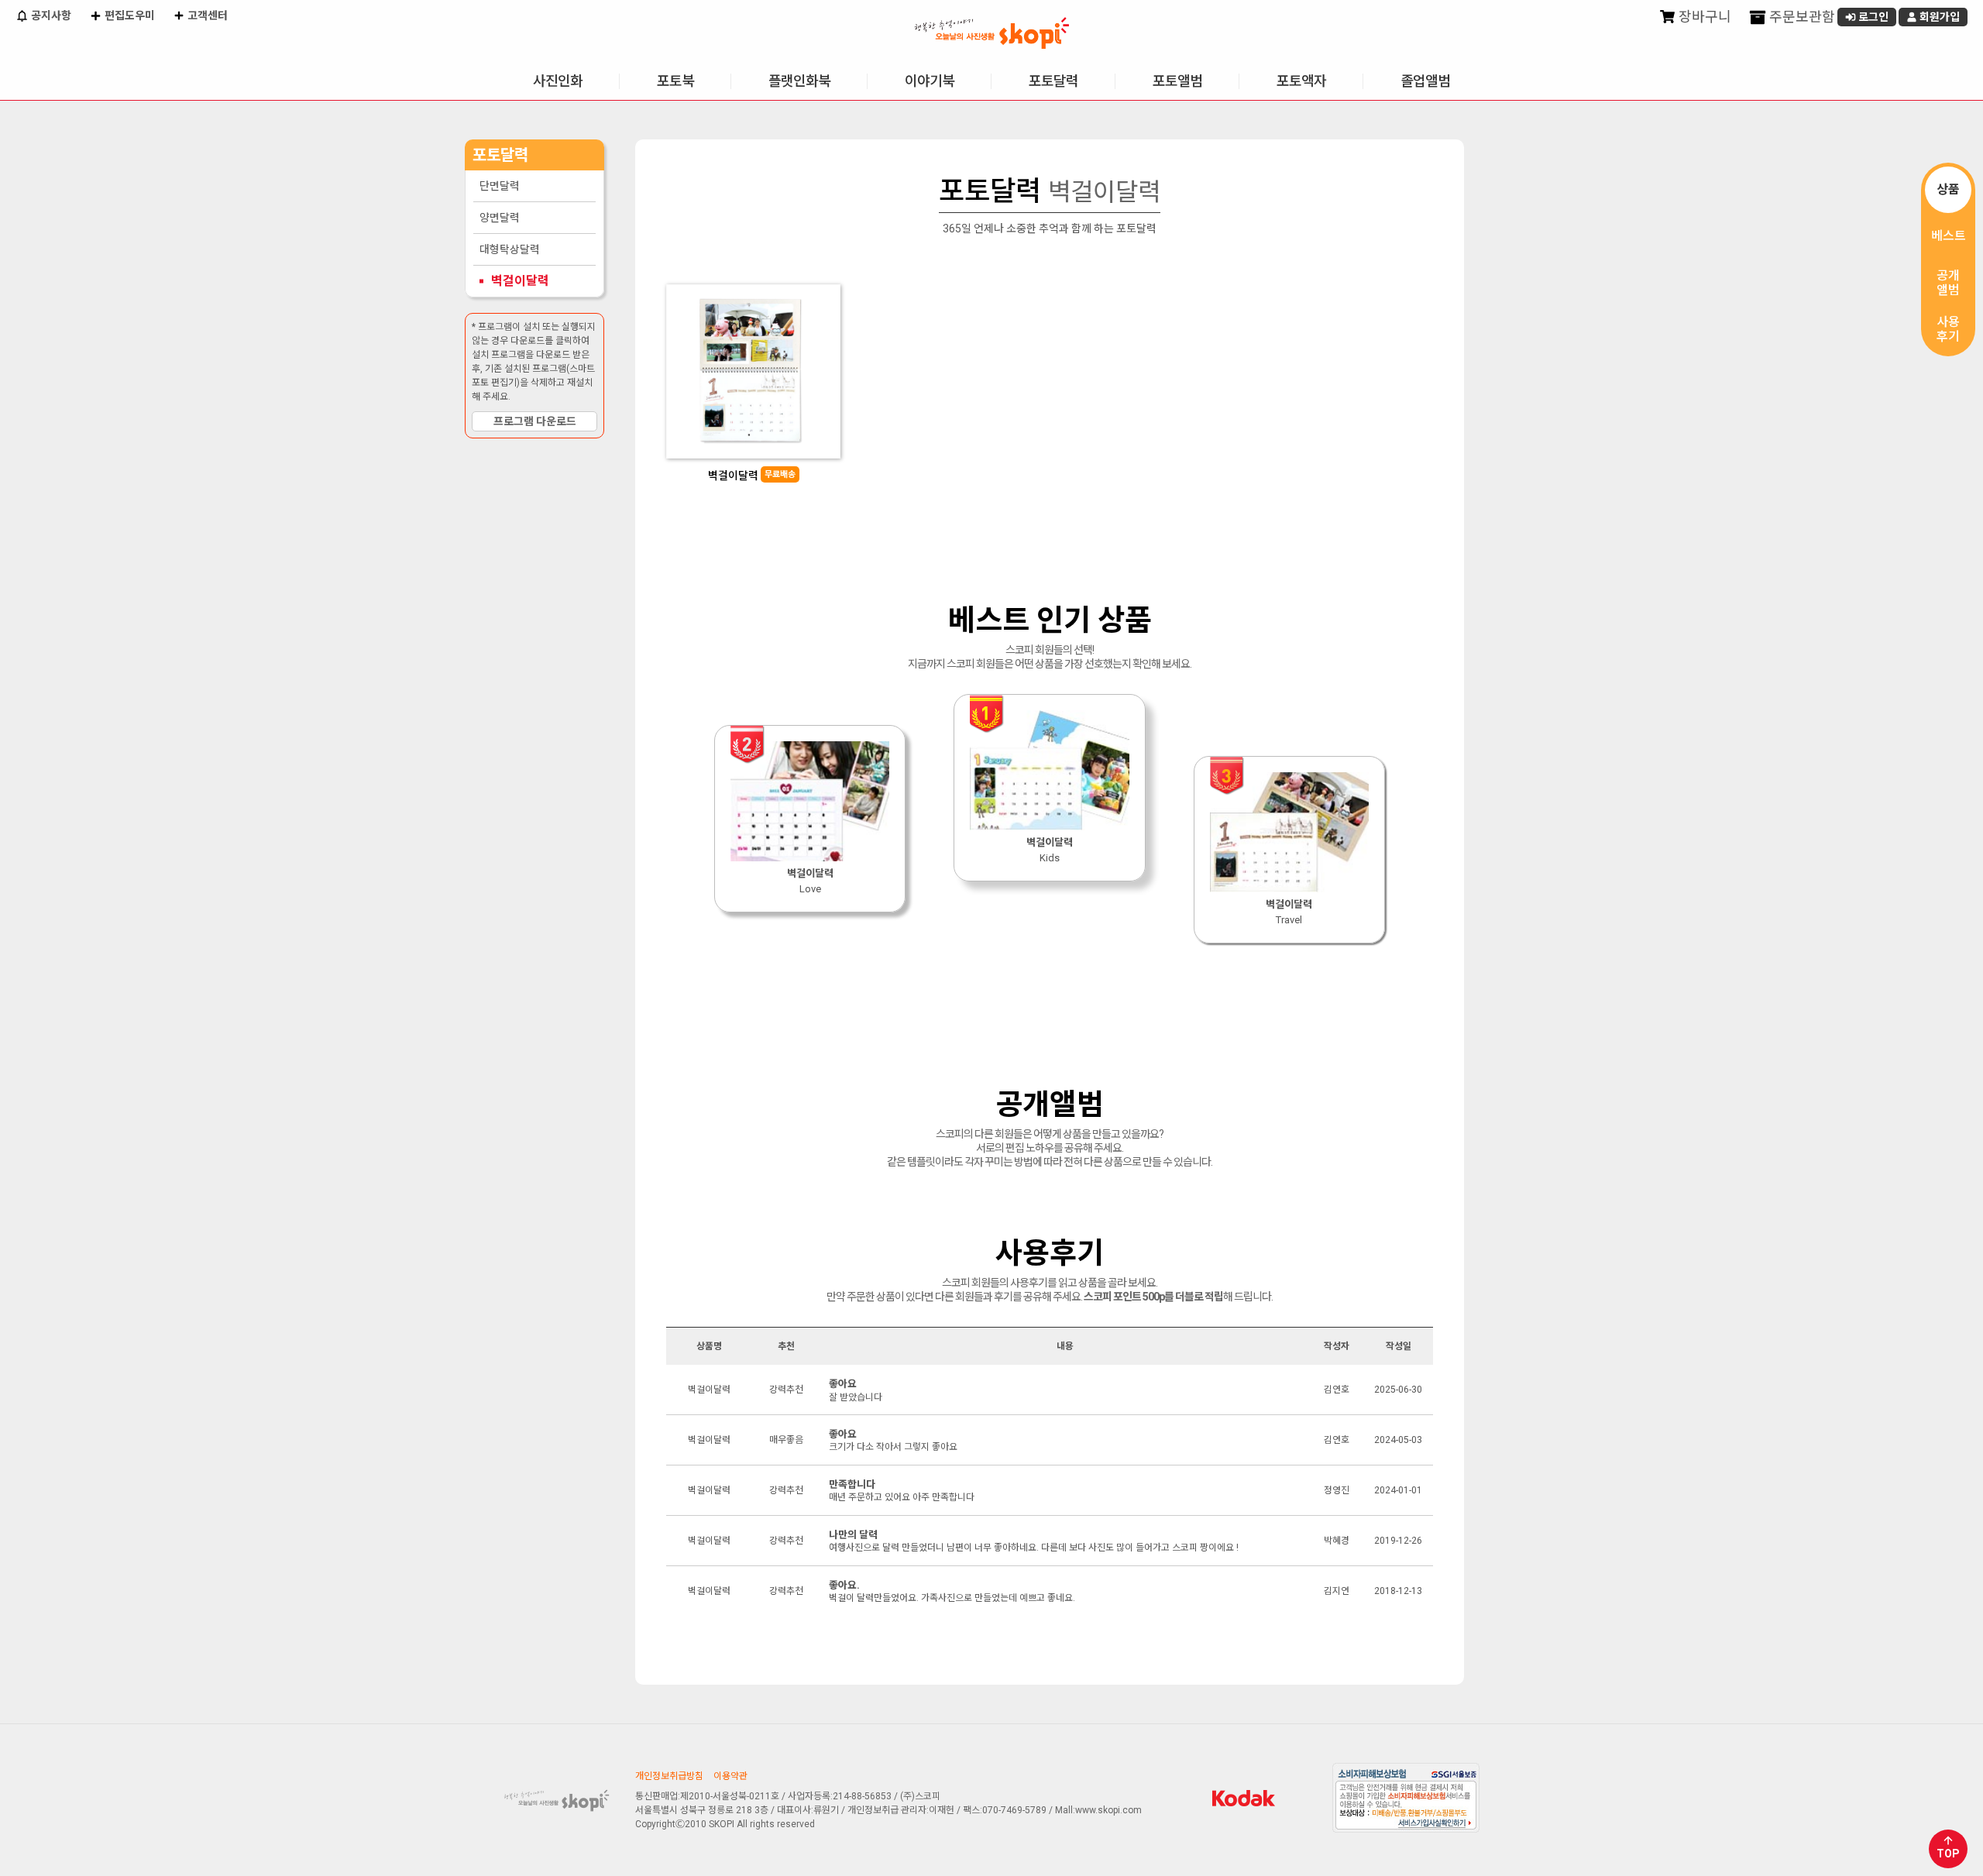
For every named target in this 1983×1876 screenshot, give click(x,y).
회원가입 (1938, 17)
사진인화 (558, 81)
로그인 (1872, 17)
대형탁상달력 (510, 249)
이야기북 (930, 81)
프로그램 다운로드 (535, 421)
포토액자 (1301, 81)
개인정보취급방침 (669, 1776)
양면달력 (500, 218)
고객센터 (206, 15)
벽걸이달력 (520, 281)
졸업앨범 (1425, 81)
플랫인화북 (799, 81)
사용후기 (1948, 329)
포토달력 (1053, 81)
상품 (1948, 189)
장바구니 (1703, 17)
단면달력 (500, 186)
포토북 (675, 81)
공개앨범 (1948, 283)
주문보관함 (1801, 17)
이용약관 (730, 1776)
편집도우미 (129, 15)
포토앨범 (1177, 81)
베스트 (1949, 236)
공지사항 (50, 15)
